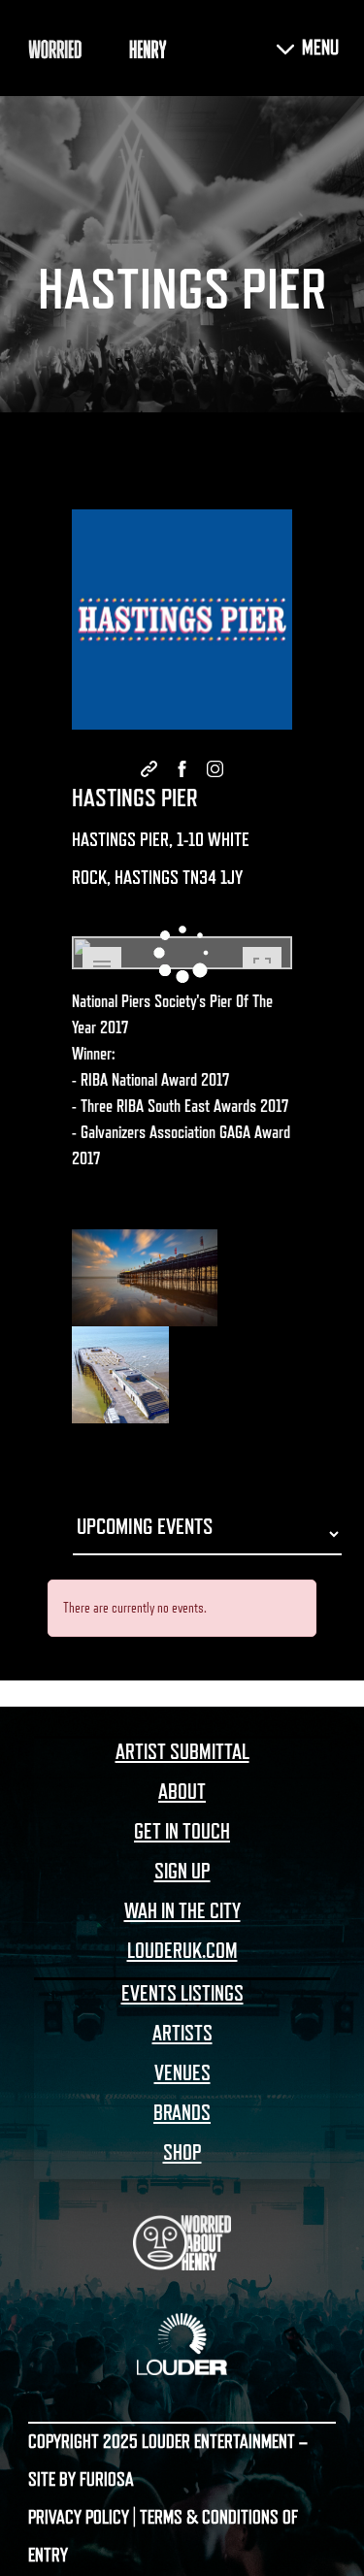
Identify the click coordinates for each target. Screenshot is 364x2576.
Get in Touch (182, 1832)
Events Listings (182, 1994)
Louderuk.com (182, 1951)
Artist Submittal (182, 1752)
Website (149, 769)
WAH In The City (182, 1911)
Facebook (182, 769)
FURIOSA (107, 2480)
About (182, 1792)
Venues (182, 2073)
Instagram (215, 769)
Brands (182, 2113)
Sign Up (182, 1872)
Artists (182, 2034)
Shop (182, 2153)
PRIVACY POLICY (79, 2518)
